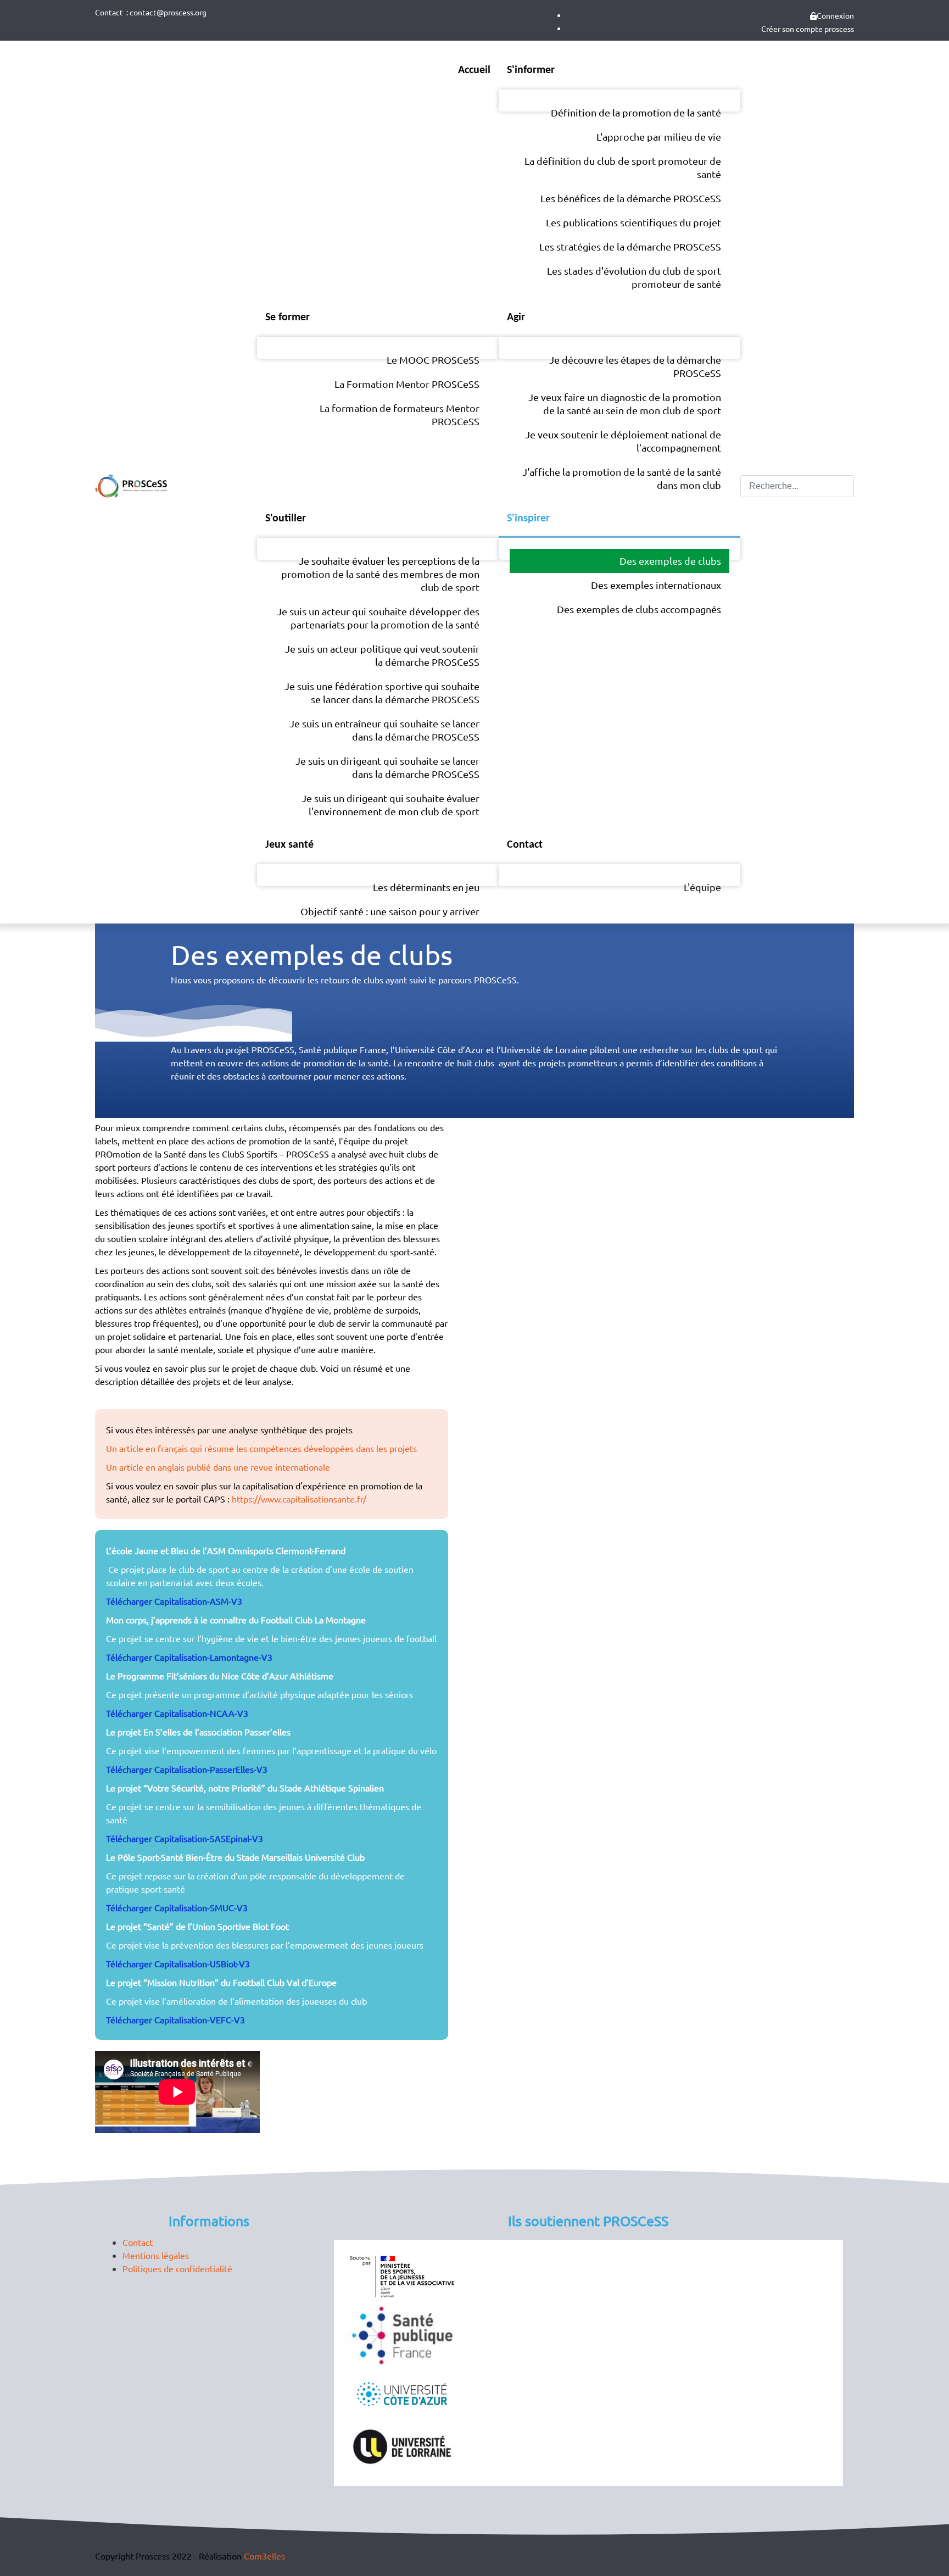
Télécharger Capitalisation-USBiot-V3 (178, 1963)
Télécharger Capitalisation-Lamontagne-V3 (189, 1657)
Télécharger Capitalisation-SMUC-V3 (177, 1907)
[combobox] (797, 486)
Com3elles (264, 2556)
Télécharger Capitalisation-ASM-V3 (174, 1601)
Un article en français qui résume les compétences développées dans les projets (261, 1448)
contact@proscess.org (168, 12)
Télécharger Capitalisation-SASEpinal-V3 (185, 1838)
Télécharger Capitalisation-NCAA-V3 (177, 1713)
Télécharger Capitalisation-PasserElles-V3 (187, 1769)
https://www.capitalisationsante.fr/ (299, 1499)
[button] (941, 2496)
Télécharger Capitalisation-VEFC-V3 (175, 2019)
